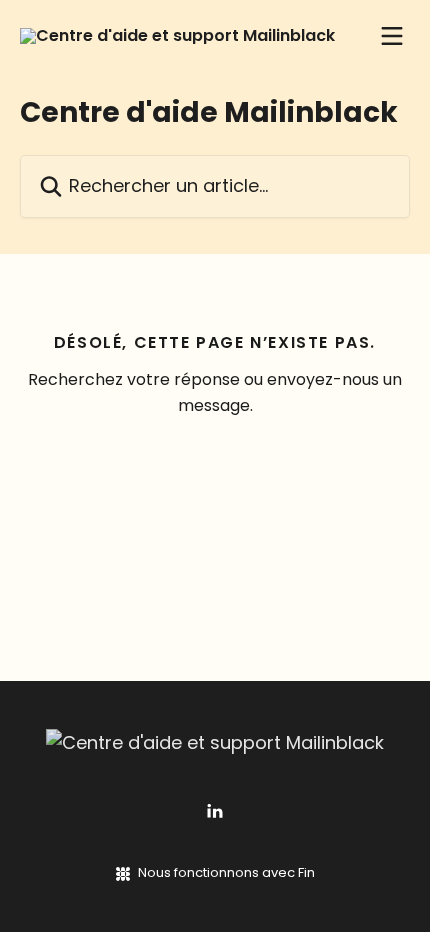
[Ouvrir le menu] (392, 36)
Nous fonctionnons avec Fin (226, 872)
